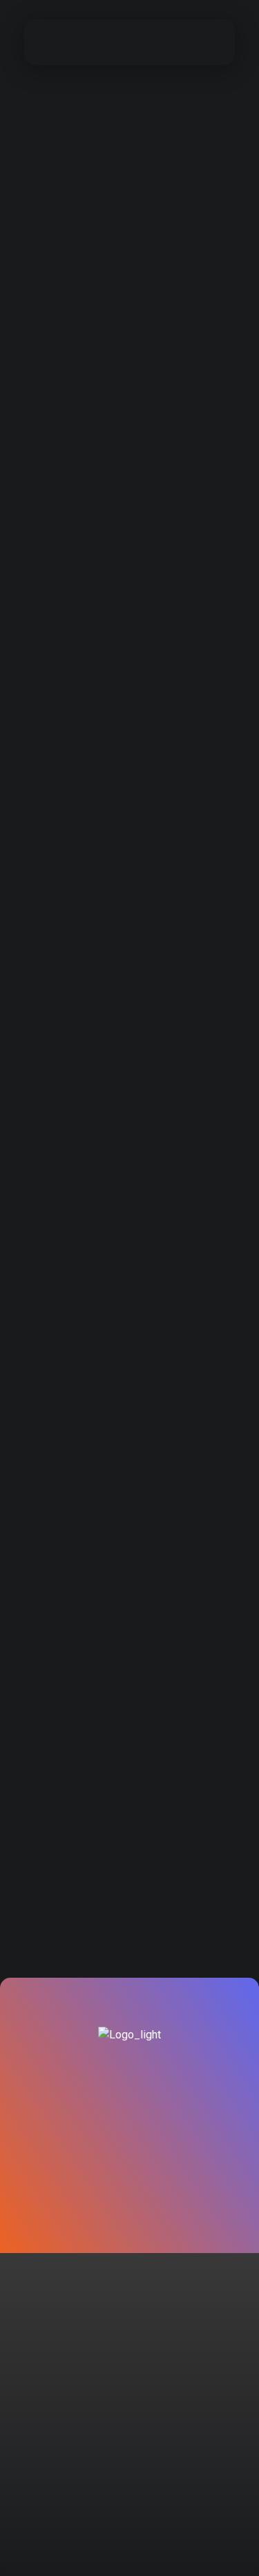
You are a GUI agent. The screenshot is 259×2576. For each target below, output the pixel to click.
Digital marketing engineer (117, 593)
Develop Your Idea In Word (117, 1545)
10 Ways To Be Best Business (126, 1164)
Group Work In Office (100, 783)
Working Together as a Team (123, 1736)
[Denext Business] (78, 40)
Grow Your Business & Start (121, 212)
